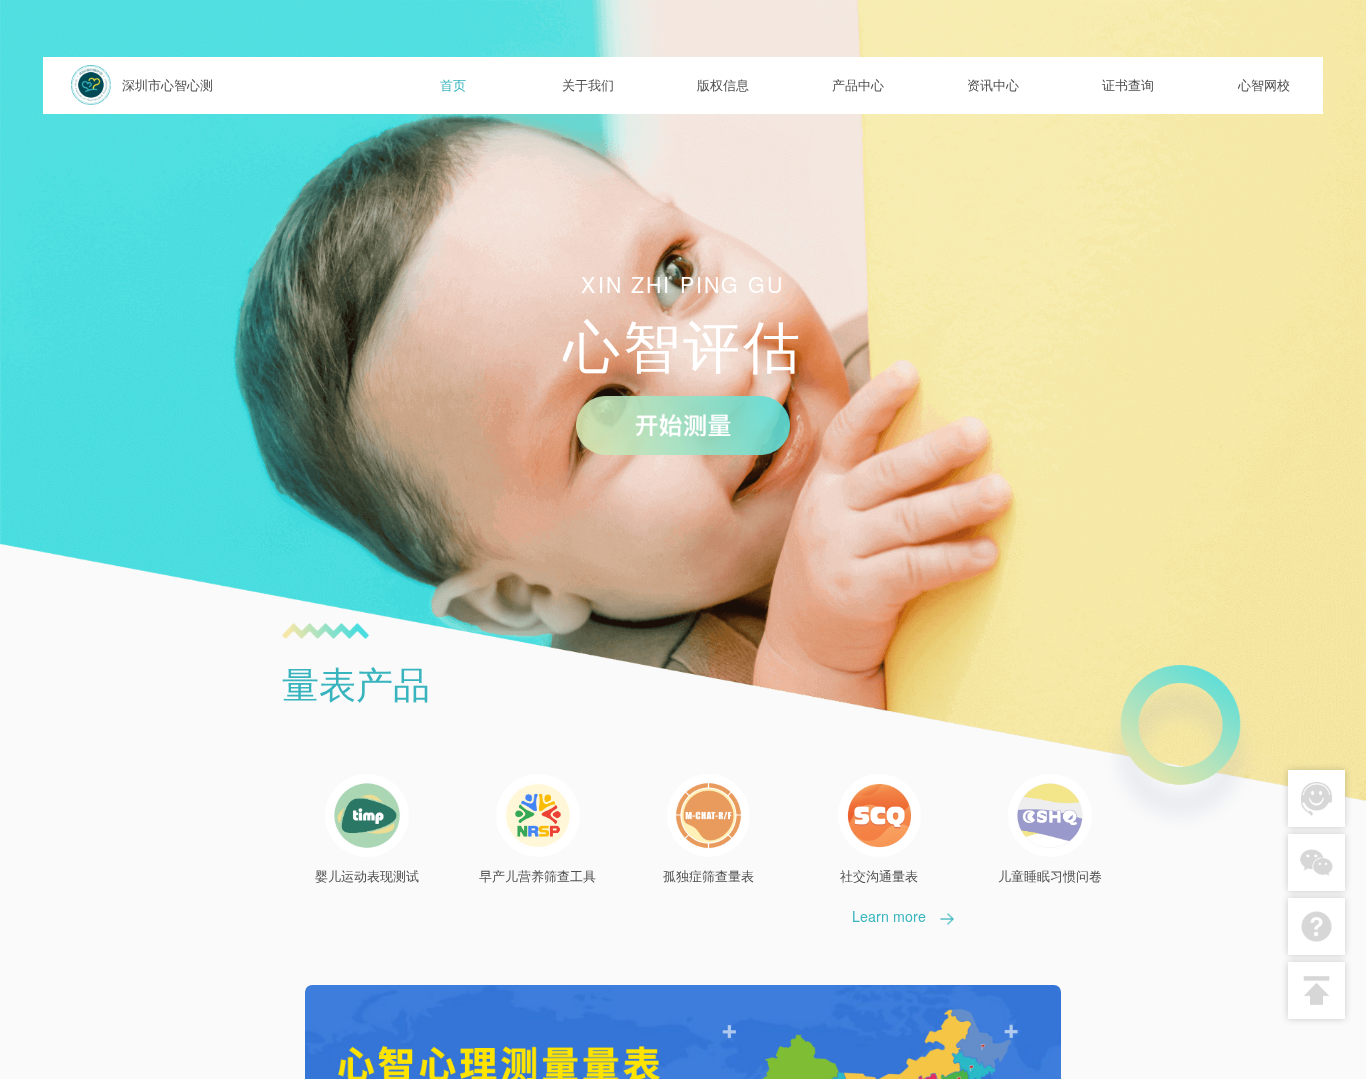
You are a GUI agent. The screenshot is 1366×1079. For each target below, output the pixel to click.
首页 (453, 84)
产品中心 (858, 84)
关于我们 (588, 84)
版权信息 (723, 84)
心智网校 (1264, 84)
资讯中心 (993, 84)
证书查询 (1128, 84)
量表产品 (356, 683)
